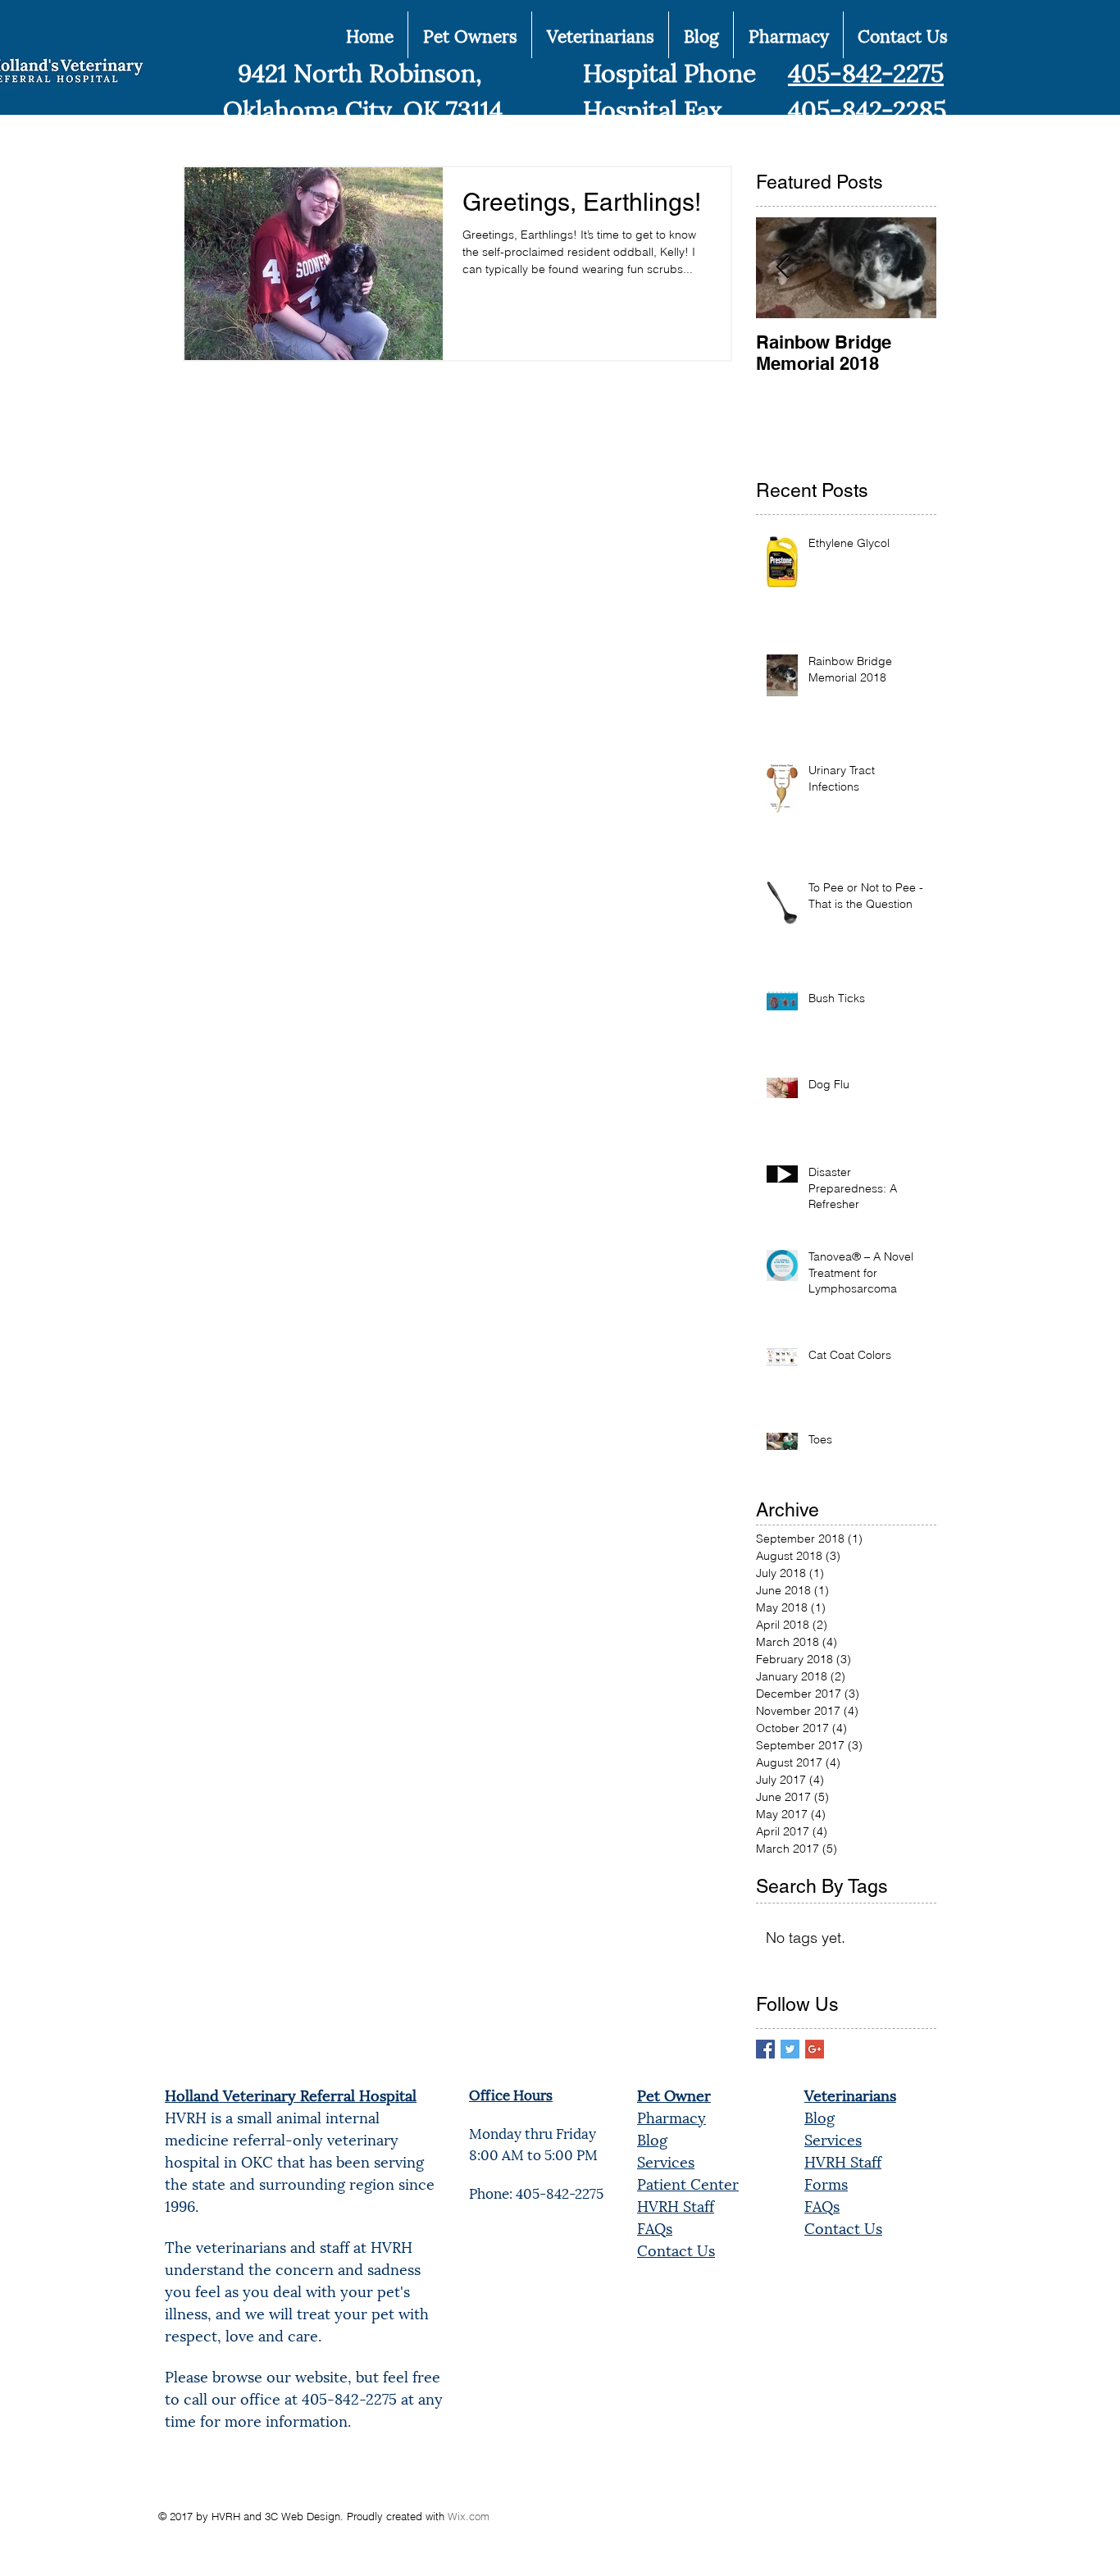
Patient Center (688, 2183)
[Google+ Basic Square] (815, 2049)
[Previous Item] (782, 268)
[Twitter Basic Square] (790, 2049)
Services (666, 2161)
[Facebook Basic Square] (765, 2049)
